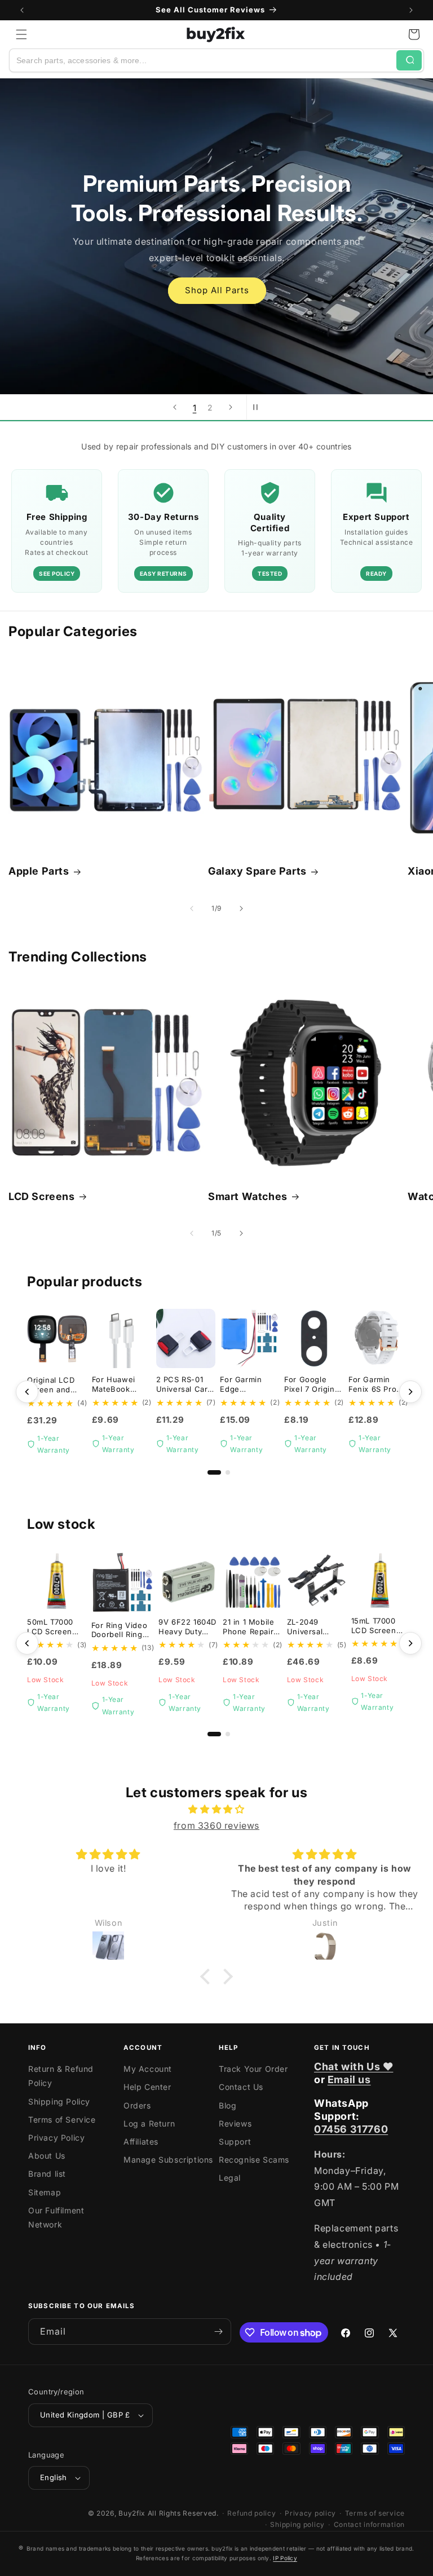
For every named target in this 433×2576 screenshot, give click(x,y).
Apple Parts (39, 871)
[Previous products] (27, 1392)
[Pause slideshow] (259, 407)
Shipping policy (297, 2524)
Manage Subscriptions (168, 2160)
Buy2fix (132, 2513)
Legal (230, 2178)
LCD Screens (42, 1196)
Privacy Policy (56, 2138)
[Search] (409, 60)
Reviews (235, 2123)
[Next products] (410, 1392)
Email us (349, 2079)
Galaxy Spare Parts (257, 871)
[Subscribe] (218, 2332)
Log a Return (149, 2123)
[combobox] (203, 60)
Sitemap (45, 2192)
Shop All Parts (216, 290)
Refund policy (251, 2513)
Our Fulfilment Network (56, 2217)
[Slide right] (241, 908)
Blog (227, 2105)
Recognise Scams (254, 2160)
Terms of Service (62, 2120)
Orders (137, 2105)
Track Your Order (253, 2069)
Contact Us (241, 2087)
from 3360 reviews (216, 1825)
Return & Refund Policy (61, 2076)
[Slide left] (192, 908)
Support (235, 2141)
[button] (21, 34)
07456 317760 (351, 2129)
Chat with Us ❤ (354, 2066)
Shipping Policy (59, 2101)
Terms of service (375, 2513)
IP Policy (285, 2558)
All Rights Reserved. (183, 2513)
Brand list (47, 2174)
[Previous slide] (175, 407)
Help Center (147, 2087)
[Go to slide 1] (214, 1472)
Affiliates (141, 2141)
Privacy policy (310, 2513)
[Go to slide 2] (228, 1472)
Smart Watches (248, 1196)
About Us (47, 2156)
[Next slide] (231, 407)
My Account (148, 2069)
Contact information (369, 2524)
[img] (216, 1809)
